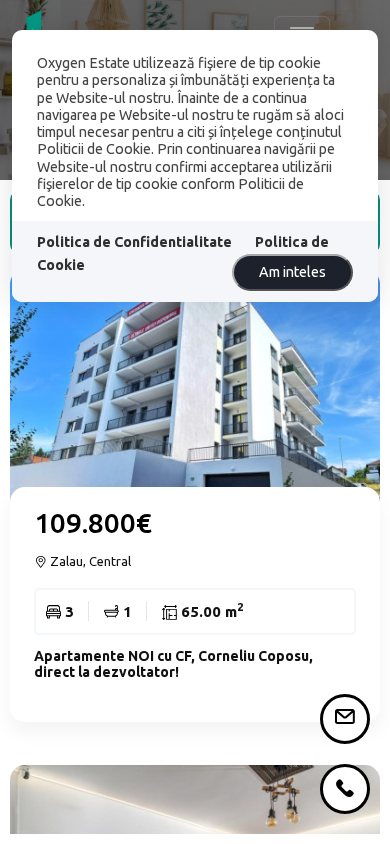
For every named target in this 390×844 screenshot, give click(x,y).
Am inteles (292, 272)
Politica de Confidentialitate (134, 242)
